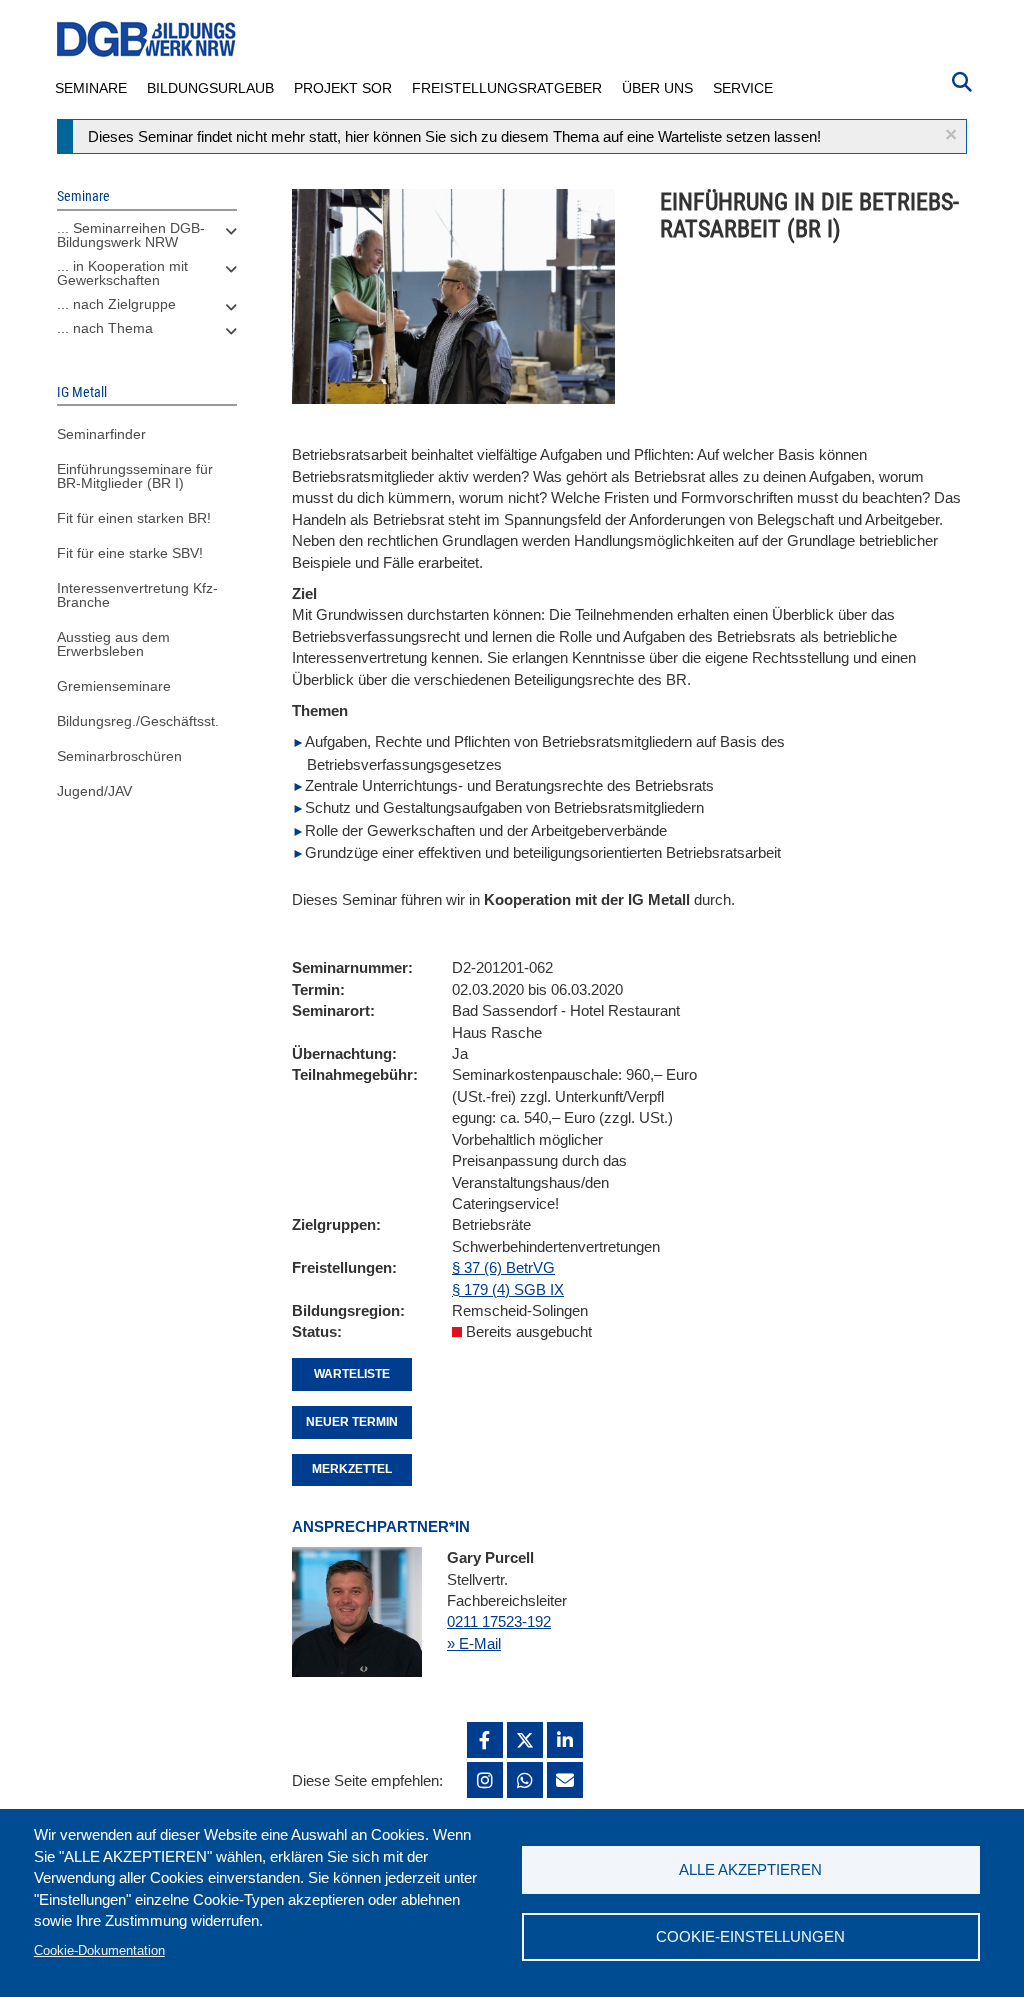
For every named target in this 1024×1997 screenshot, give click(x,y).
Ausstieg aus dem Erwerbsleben (113, 644)
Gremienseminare (114, 686)
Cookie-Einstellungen (750, 1936)
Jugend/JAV (94, 791)
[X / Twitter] (525, 1740)
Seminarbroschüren (119, 756)
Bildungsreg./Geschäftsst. (138, 721)
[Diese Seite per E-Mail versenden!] (565, 1780)
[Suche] (962, 80)
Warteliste (352, 1374)
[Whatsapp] (525, 1780)
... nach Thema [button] (105, 328)
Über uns (657, 88)
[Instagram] (485, 1780)
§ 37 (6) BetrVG (503, 1267)
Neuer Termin (352, 1422)
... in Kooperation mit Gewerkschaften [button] (122, 273)
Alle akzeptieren (750, 1869)
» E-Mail (474, 1643)
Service (743, 88)
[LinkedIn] (565, 1740)
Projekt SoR (343, 88)
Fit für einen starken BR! (134, 518)
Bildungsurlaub (210, 88)
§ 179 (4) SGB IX (508, 1289)
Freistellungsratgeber (507, 88)
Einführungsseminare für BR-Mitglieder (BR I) (135, 476)
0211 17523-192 (499, 1621)
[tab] (147, 240)
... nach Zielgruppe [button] (116, 304)
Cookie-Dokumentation (99, 1950)
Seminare (91, 88)
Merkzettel (352, 1469)
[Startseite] (147, 39)
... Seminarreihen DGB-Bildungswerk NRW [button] (131, 235)
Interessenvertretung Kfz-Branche (137, 595)
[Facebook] (485, 1740)
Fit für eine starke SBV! (130, 553)
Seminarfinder (101, 434)
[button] (951, 134)
